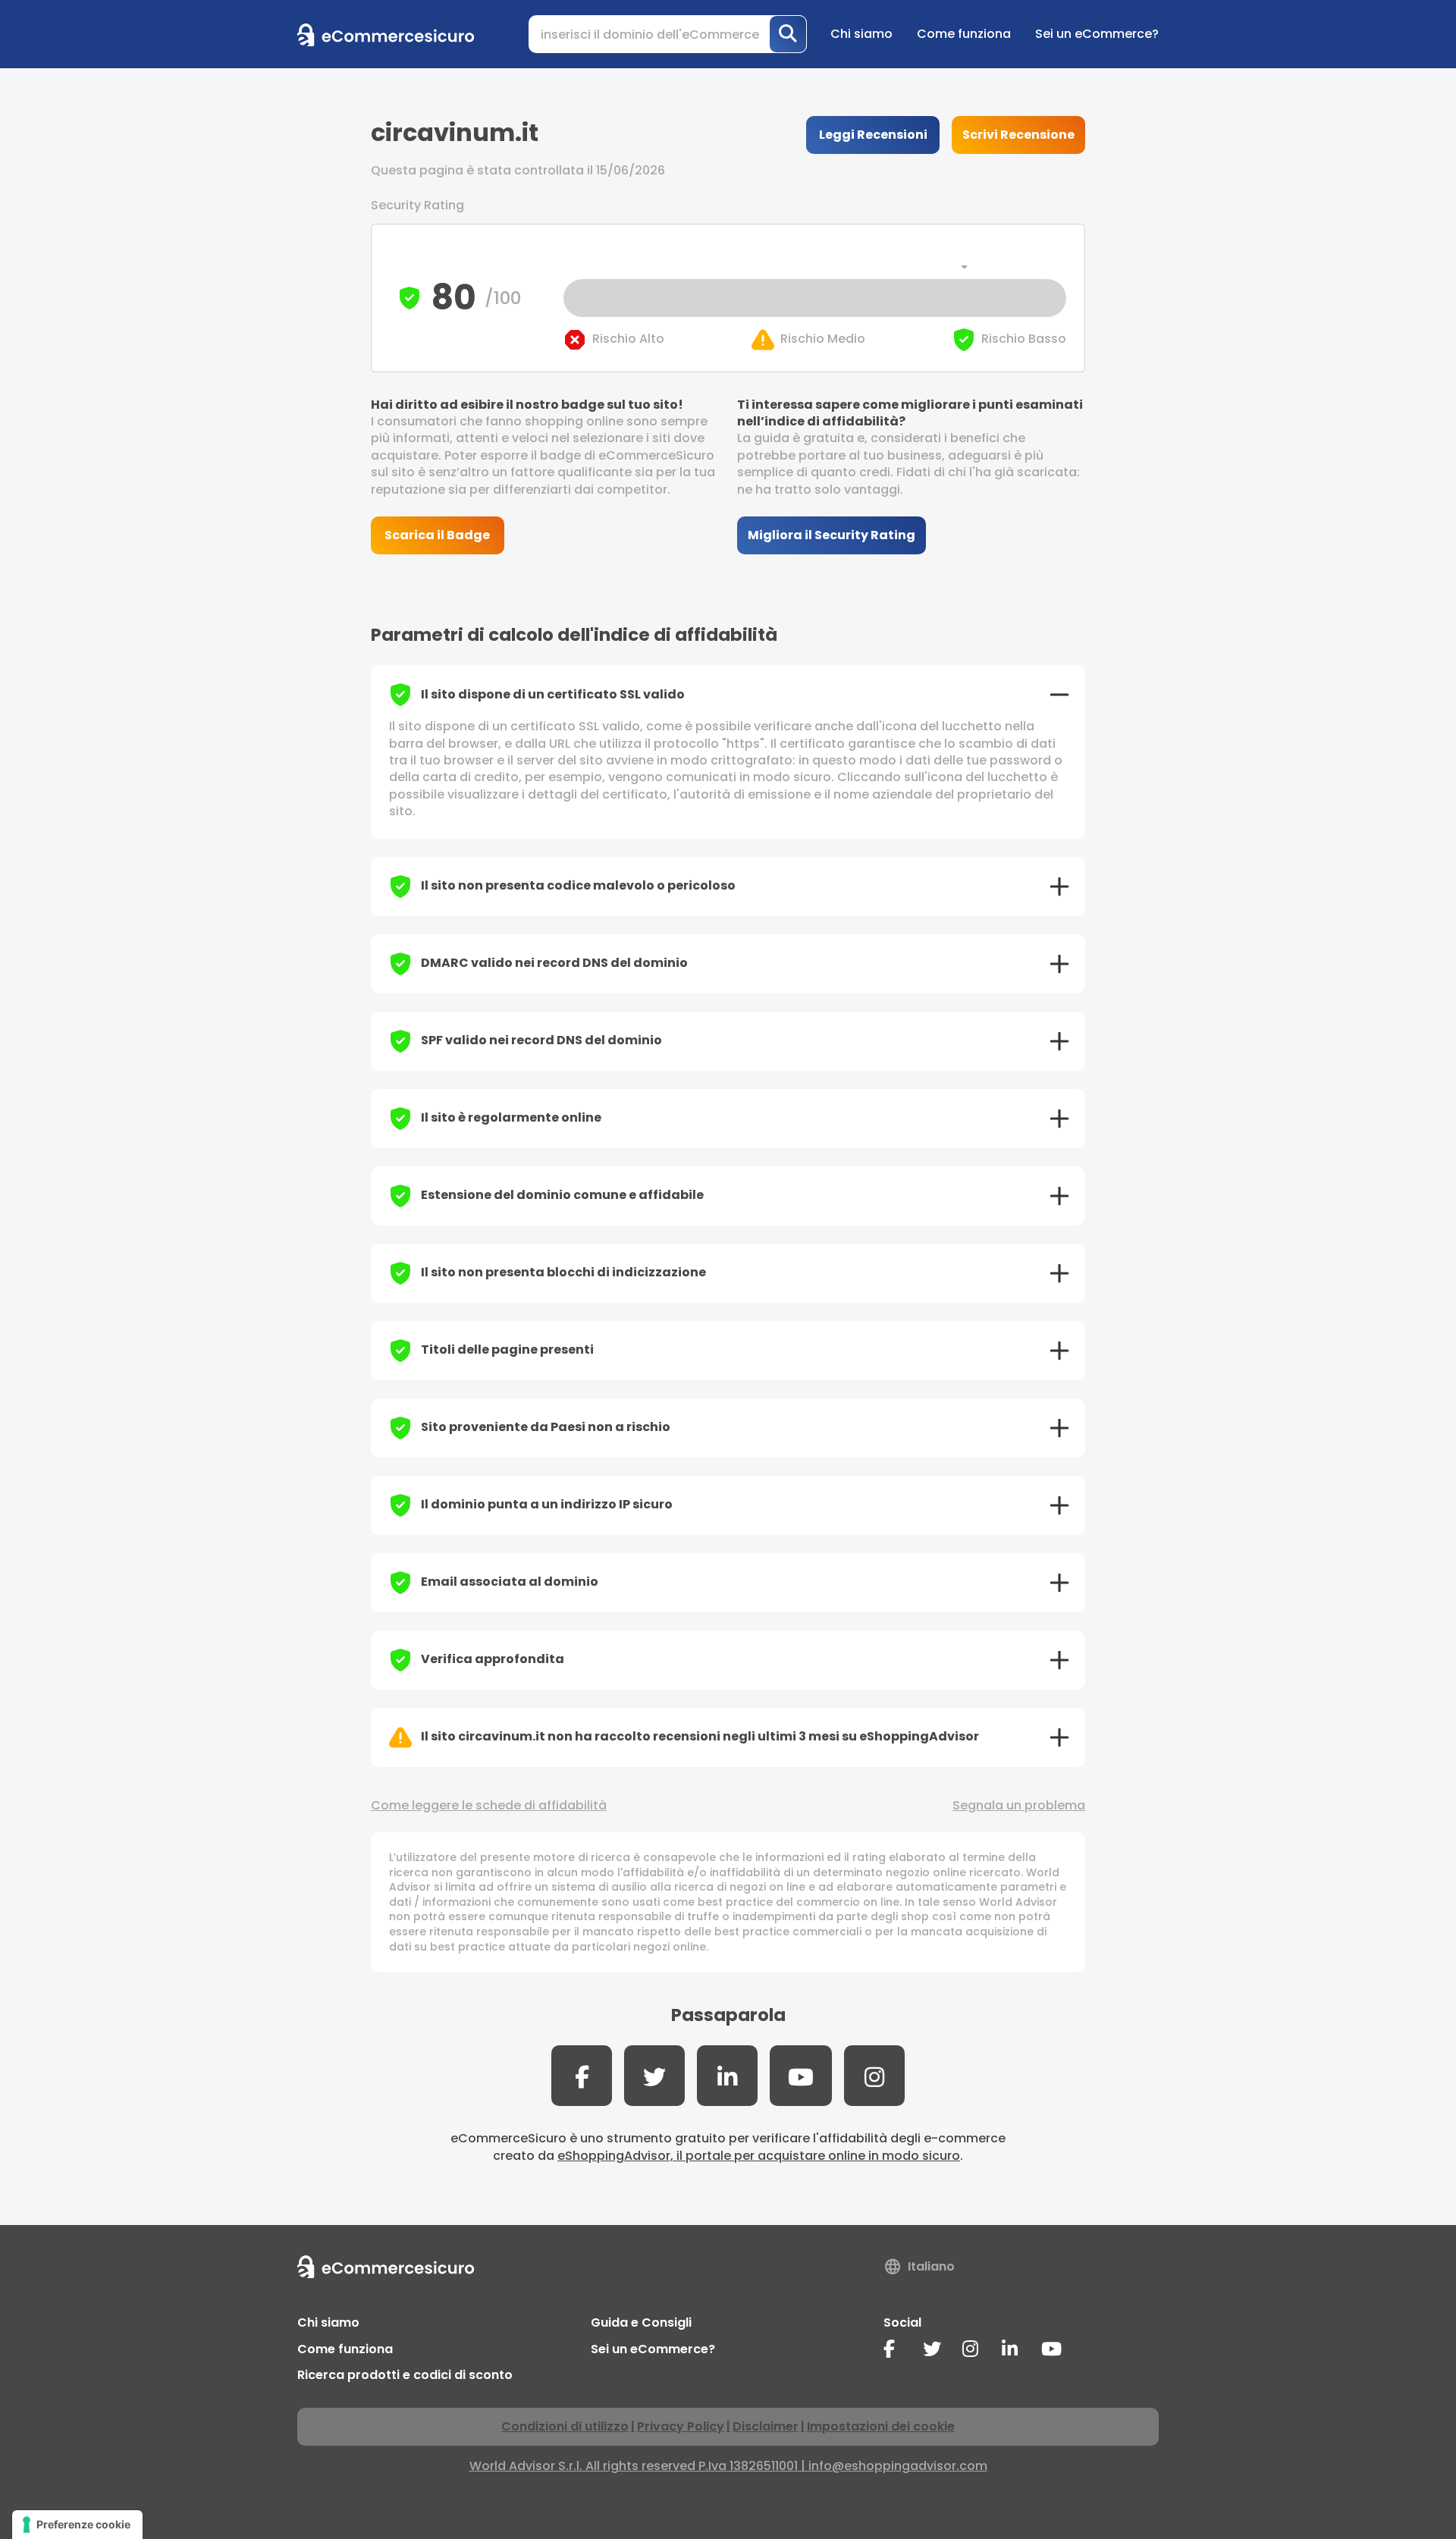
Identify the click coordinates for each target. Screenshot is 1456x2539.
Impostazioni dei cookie (881, 2426)
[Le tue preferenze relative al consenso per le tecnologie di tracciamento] (77, 2525)
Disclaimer (766, 2426)
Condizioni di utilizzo (565, 2426)
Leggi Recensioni (873, 135)
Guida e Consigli (641, 2322)
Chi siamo (861, 34)
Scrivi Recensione (1018, 135)
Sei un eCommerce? (1097, 34)
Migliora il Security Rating (832, 535)
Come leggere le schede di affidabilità (489, 1806)
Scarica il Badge (437, 535)
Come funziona (964, 34)
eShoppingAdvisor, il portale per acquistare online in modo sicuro (759, 2156)
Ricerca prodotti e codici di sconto (405, 2375)
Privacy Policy (681, 2426)
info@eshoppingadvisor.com (898, 2466)
